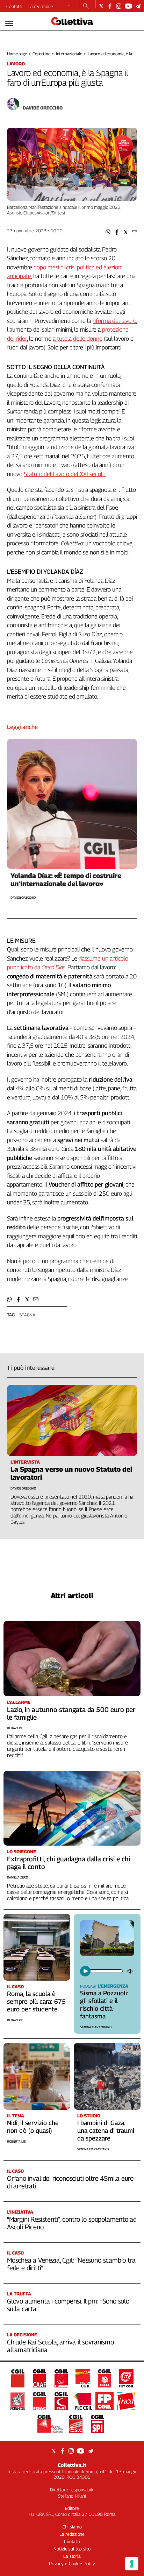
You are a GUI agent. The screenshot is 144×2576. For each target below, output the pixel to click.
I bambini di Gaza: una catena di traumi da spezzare (106, 2131)
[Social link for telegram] (138, 6)
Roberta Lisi (17, 2141)
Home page (17, 54)
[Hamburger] (9, 24)
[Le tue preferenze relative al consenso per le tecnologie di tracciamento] (132, 2564)
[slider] (106, 1971)
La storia (72, 2556)
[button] (108, 232)
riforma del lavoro (114, 321)
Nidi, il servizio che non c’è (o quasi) (33, 2127)
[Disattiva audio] (131, 1971)
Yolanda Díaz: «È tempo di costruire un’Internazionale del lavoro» (66, 880)
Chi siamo (72, 2527)
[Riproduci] (85, 1971)
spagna (27, 1315)
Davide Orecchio (43, 108)
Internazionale (69, 54)
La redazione (41, 6)
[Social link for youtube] (128, 6)
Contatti (14, 6)
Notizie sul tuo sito (72, 2549)
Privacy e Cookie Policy (72, 2563)
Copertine (41, 54)
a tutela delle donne (78, 339)
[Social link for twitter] (101, 6)
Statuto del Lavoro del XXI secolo (65, 474)
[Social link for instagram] (119, 6)
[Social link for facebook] (110, 6)
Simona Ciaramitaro (96, 2027)
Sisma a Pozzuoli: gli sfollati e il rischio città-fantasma (104, 2005)
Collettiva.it (72, 2465)
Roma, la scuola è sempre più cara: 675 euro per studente (36, 2001)
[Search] (86, 7)
